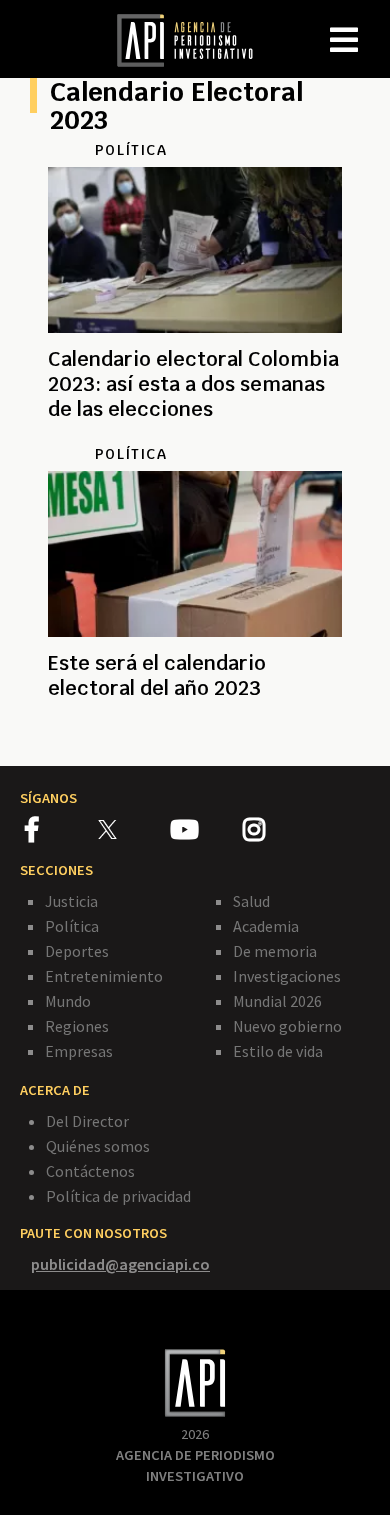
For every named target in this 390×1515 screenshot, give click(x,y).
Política (72, 926)
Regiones (77, 1026)
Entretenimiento (104, 976)
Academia (266, 926)
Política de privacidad (118, 1196)
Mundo (68, 1001)
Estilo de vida (278, 1051)
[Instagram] (278, 833)
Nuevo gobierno (287, 1026)
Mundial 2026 (277, 1001)
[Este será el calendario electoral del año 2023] (195, 733)
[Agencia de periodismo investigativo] (195, 39)
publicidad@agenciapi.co (120, 1264)
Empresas (79, 1051)
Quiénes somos (98, 1146)
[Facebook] (61, 833)
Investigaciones (287, 976)
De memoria (275, 951)
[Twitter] (132, 828)
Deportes (77, 951)
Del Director (87, 1121)
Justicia (71, 901)
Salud (251, 901)
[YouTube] (206, 833)
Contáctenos (90, 1171)
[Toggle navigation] (374, 24)
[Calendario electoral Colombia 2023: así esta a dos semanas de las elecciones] (195, 433)
